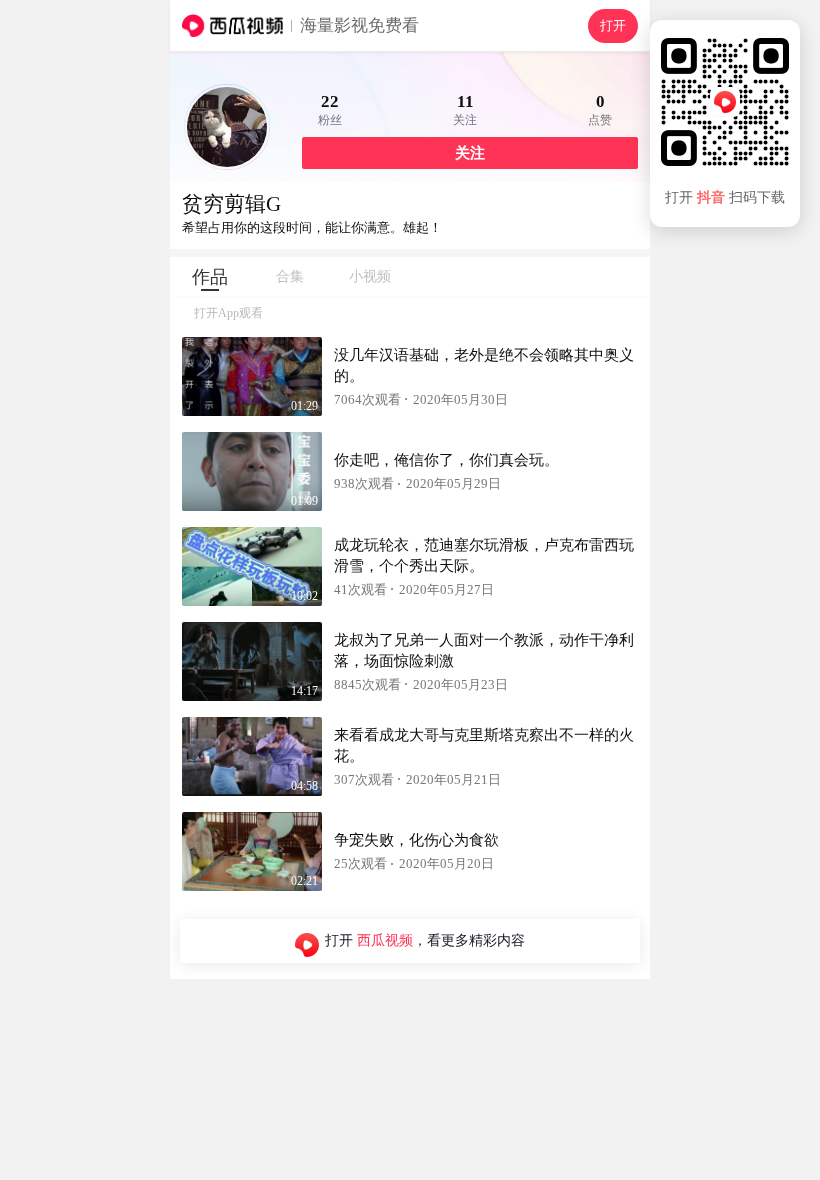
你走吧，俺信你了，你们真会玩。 (446, 460)
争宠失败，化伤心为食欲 (416, 840)
